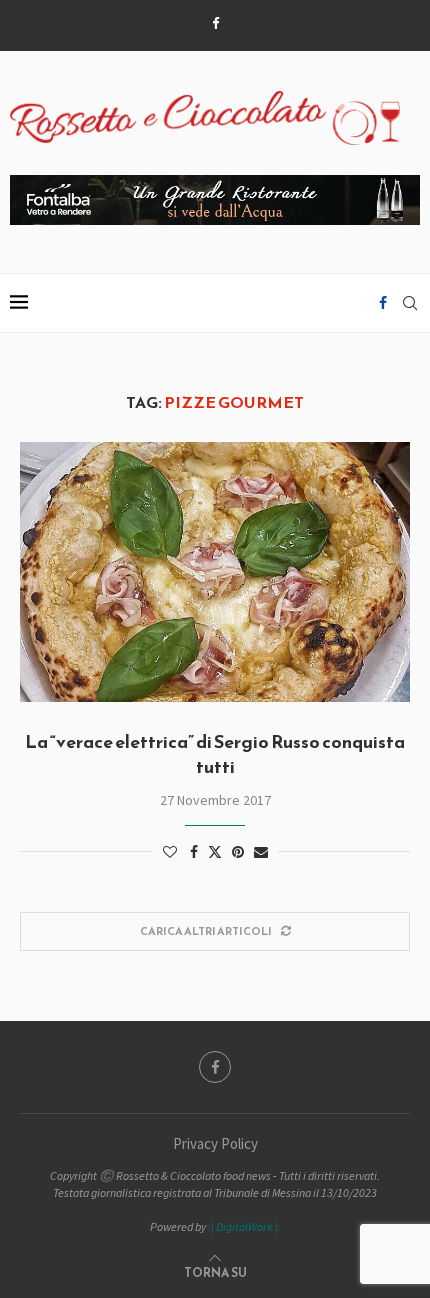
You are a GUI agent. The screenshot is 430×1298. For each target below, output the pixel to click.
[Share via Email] (261, 852)
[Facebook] (215, 23)
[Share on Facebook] (194, 852)
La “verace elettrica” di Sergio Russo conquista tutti (215, 753)
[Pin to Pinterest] (238, 852)
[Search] (410, 303)
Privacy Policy (215, 1143)
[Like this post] (170, 852)
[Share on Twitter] (215, 852)
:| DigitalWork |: (244, 1226)
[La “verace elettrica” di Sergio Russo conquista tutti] (215, 572)
